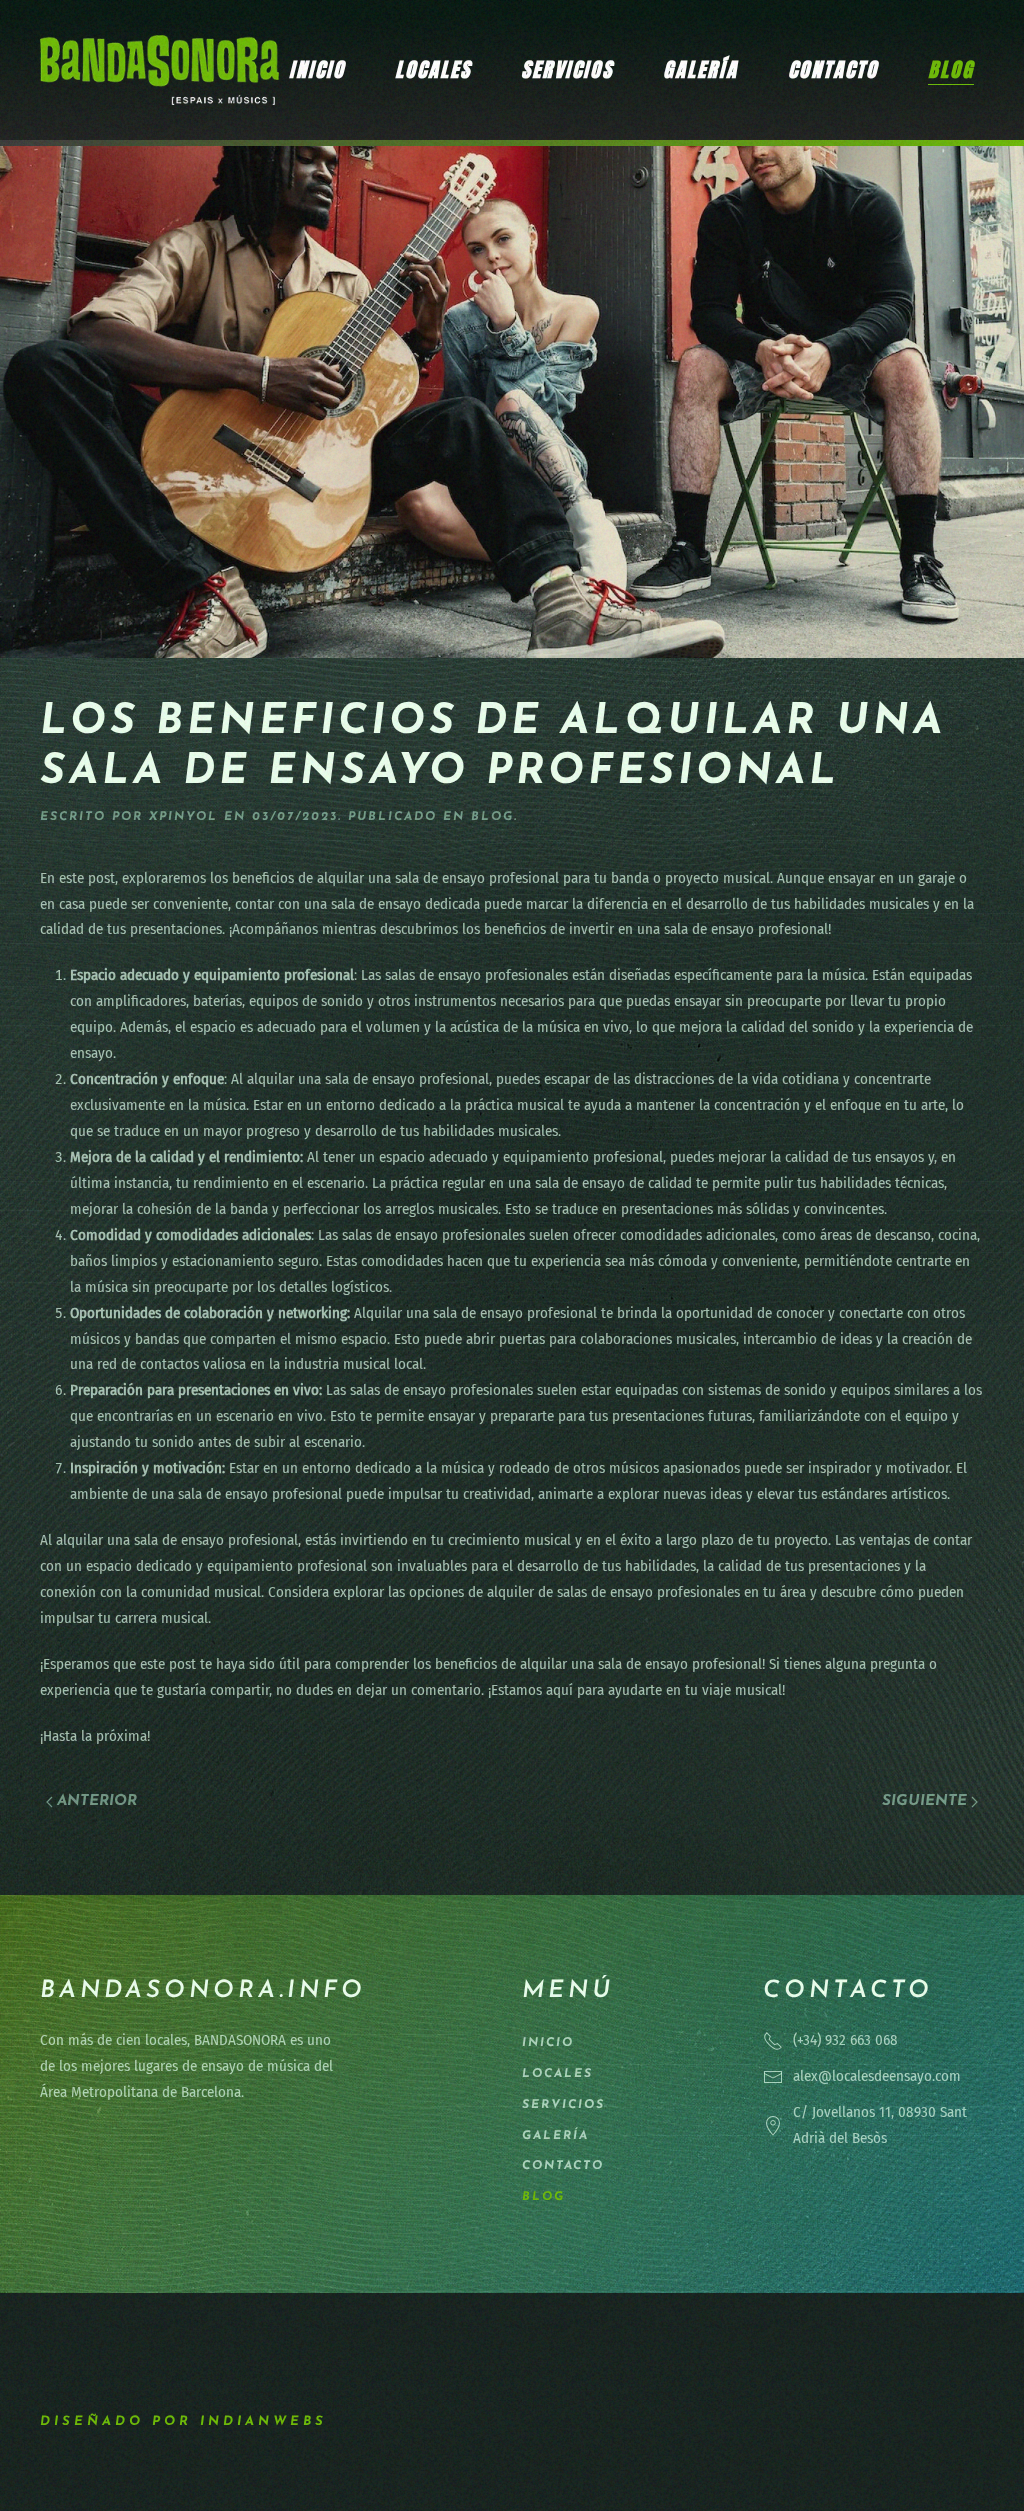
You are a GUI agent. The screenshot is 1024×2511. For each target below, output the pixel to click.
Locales (433, 69)
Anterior (97, 1801)
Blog (951, 69)
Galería (700, 69)
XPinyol (183, 817)
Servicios (567, 69)
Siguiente (924, 1801)
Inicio (317, 69)
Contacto (833, 69)
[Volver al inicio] (159, 70)
